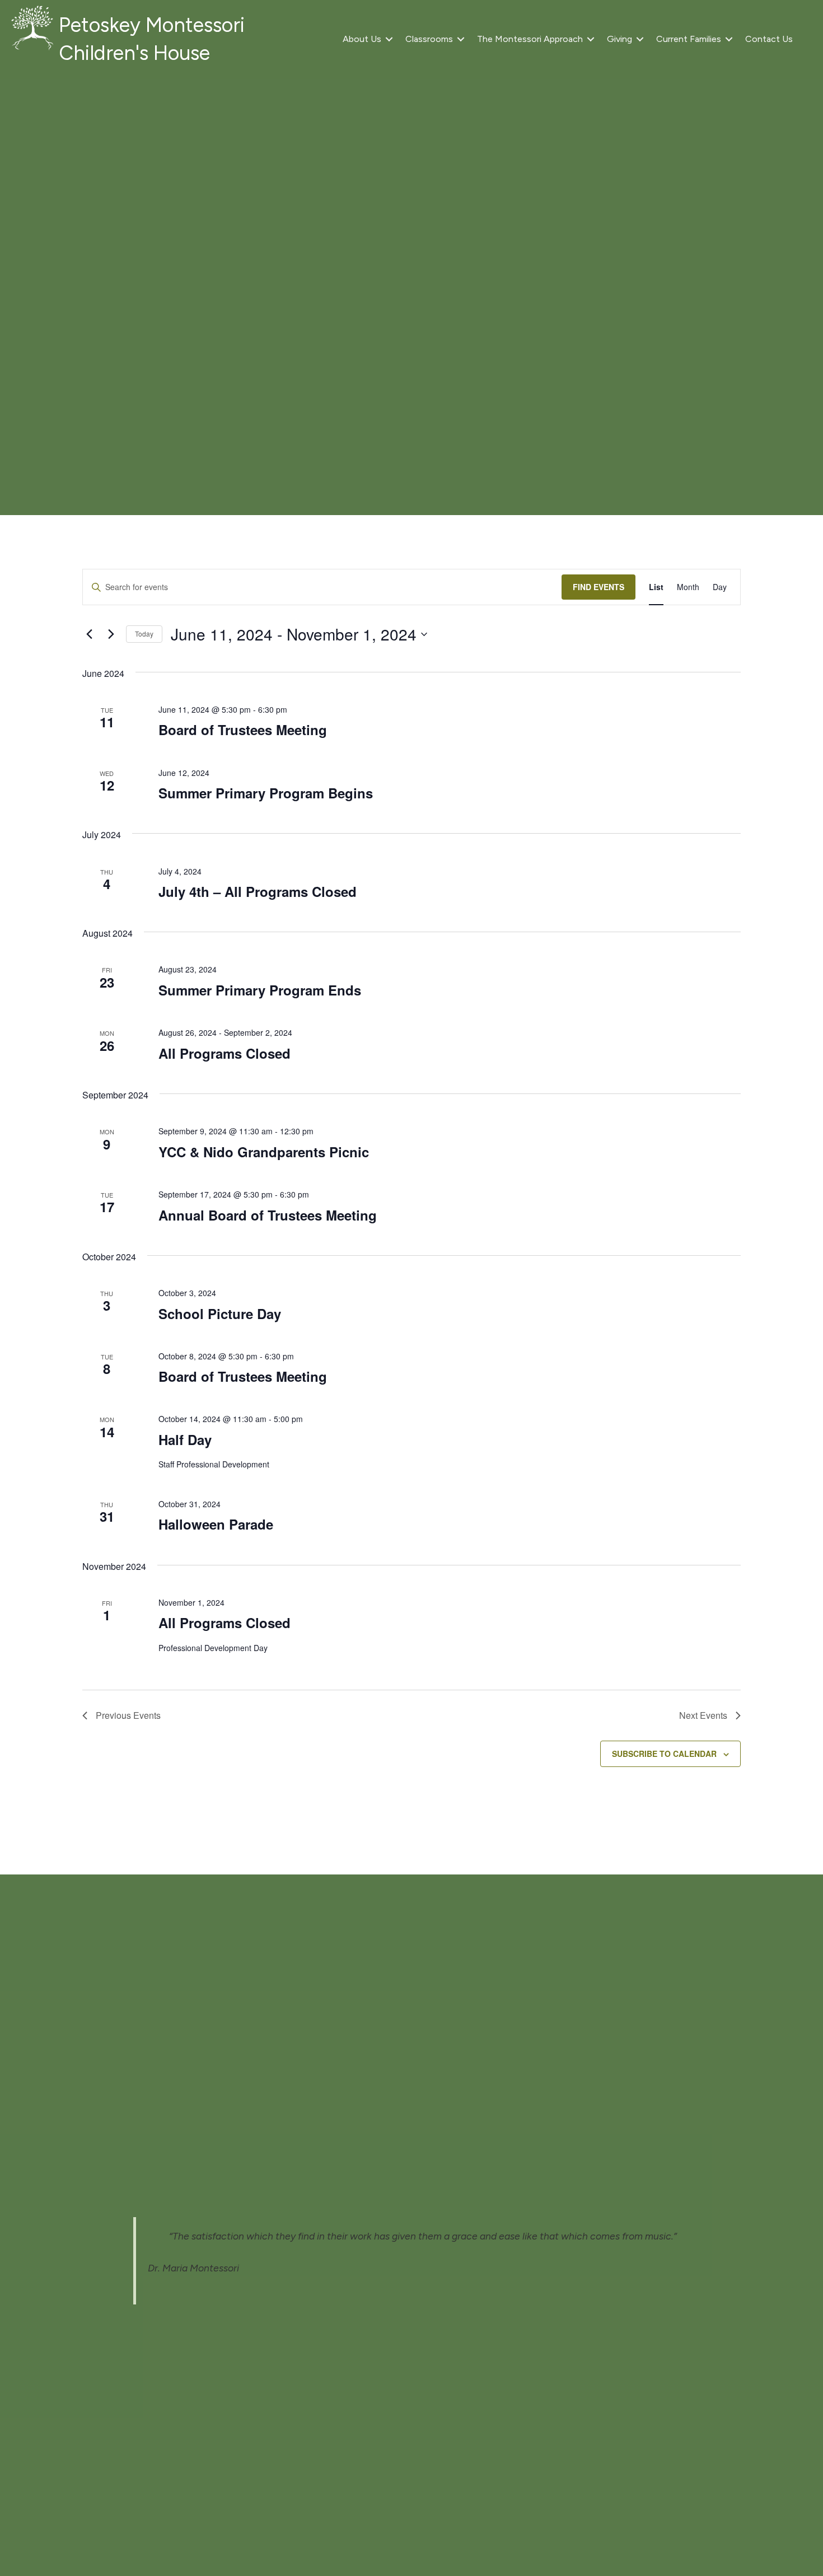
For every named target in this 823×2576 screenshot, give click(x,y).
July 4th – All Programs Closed (258, 891)
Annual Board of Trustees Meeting (268, 1215)
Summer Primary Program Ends (260, 990)
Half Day (185, 1439)
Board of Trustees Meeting (243, 730)
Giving (619, 39)
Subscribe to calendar (664, 1754)
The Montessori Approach (530, 39)
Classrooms (429, 39)
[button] (389, 39)
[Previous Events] (89, 634)
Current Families (689, 39)
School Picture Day (220, 1313)
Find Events (598, 587)
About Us (362, 39)
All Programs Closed (225, 1053)
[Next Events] (111, 634)
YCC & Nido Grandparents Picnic (264, 1152)
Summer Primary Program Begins (266, 793)
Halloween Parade (216, 1524)
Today (144, 634)
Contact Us (769, 39)
